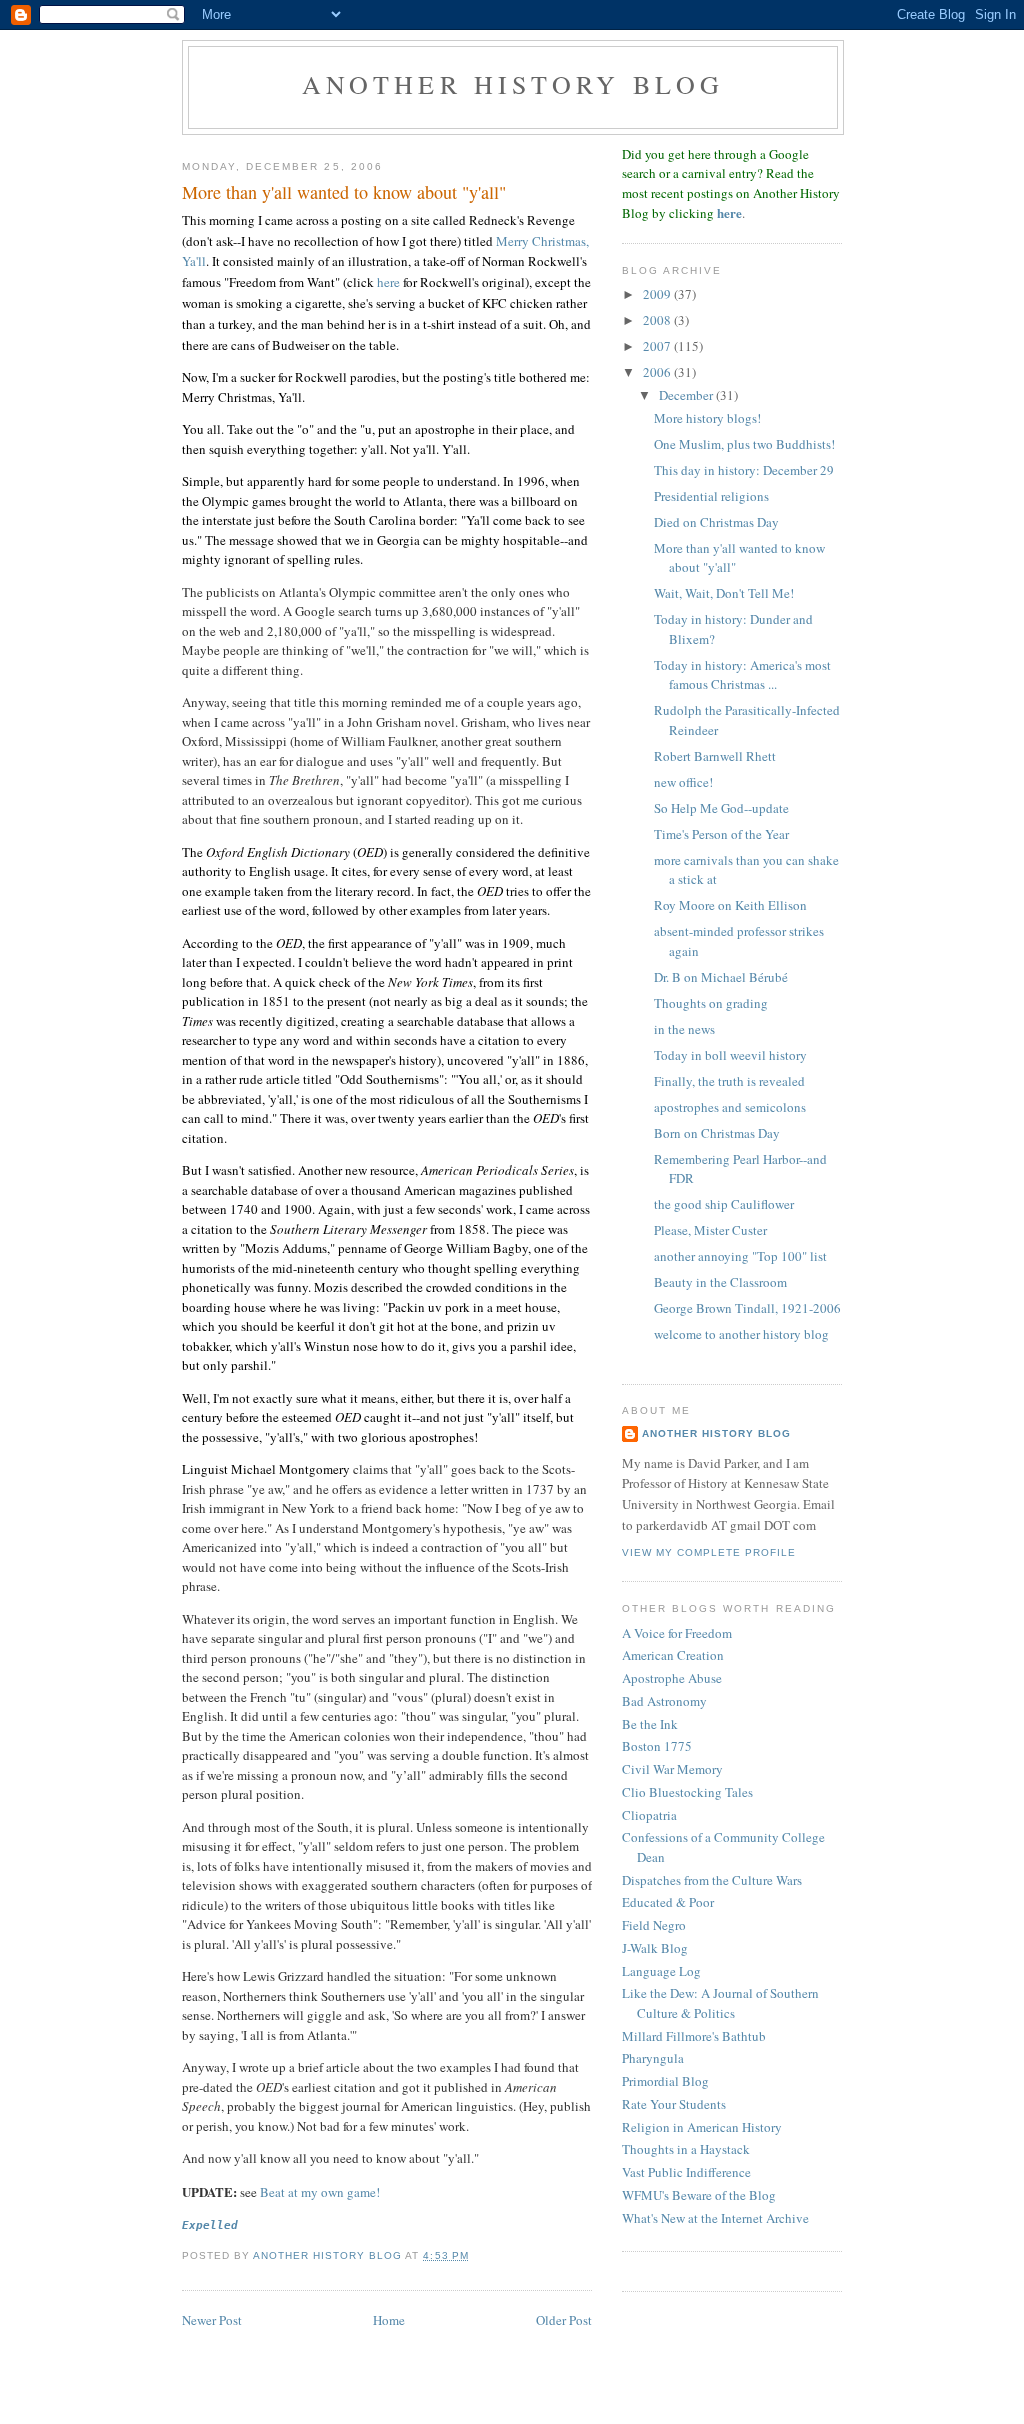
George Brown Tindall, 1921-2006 (747, 1308)
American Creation (673, 1655)
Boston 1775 (657, 1746)
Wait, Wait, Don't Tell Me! (724, 593)
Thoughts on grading (711, 1003)
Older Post (564, 2320)
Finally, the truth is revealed (729, 1081)
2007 (658, 346)
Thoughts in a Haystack (686, 2149)
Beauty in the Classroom (720, 1282)
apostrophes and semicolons (730, 1107)
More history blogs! (707, 418)
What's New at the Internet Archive (715, 2218)
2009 (658, 294)
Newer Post (212, 2320)
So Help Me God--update (721, 808)
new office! (683, 782)
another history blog (513, 84)
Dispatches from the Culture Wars (712, 1880)
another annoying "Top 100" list (740, 1256)
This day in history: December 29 (744, 470)
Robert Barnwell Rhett (715, 756)
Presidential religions (711, 496)
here (388, 282)
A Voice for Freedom (677, 1633)
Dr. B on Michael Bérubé (721, 977)
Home (389, 2320)
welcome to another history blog (741, 1334)
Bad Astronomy (664, 1701)
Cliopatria (649, 1815)
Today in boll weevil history (730, 1055)
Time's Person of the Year (721, 834)
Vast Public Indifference (686, 2172)
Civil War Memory (672, 1769)
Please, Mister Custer (710, 1230)
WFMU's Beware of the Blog (699, 2195)
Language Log (661, 1971)
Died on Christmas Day (716, 522)
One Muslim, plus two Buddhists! (744, 444)
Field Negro (654, 1925)
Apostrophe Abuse (672, 1678)
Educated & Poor (668, 1902)
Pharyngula (653, 2058)
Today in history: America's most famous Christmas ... (742, 675)
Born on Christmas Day (717, 1133)
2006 (658, 372)
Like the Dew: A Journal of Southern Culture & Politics (720, 2003)
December (687, 395)
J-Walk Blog (655, 1948)
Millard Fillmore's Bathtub (694, 2036)
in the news (684, 1029)
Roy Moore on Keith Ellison (730, 905)
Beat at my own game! (320, 2192)
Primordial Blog (665, 2081)
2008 (658, 320)
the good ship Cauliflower (724, 1204)
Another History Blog (716, 1433)
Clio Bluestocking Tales (687, 1792)
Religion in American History (702, 2127)
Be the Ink (650, 1724)
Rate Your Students (674, 2104)
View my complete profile (709, 1552)
